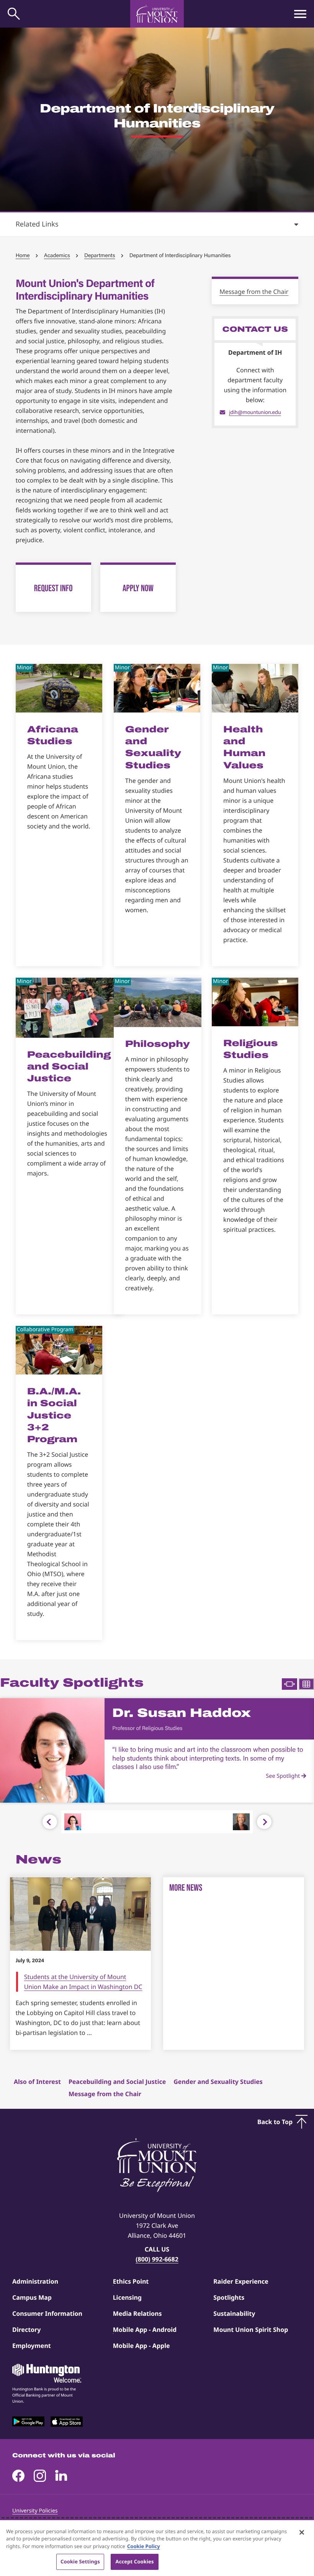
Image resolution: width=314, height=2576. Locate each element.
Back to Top (275, 2122)
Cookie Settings (80, 2561)
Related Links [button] (37, 224)
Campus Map (32, 2297)
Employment (32, 2346)
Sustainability (234, 2314)
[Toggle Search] (14, 14)
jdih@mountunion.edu (255, 412)
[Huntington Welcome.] (47, 2373)
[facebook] (18, 2476)
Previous (50, 1822)
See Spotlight (284, 1776)
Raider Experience (241, 2281)
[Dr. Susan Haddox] (73, 1822)
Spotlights (229, 2297)
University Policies (35, 2511)
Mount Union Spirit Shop (251, 2330)
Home (23, 255)
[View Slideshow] (289, 1684)
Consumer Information (47, 2314)
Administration (35, 2281)
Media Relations (137, 2314)
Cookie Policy (144, 2546)
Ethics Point (131, 2281)
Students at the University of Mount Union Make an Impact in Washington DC (83, 1982)
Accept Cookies (135, 2561)
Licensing (127, 2297)
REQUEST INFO (53, 588)
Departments (100, 255)
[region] (157, 2548)
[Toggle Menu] (300, 14)
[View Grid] (306, 1684)
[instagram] (40, 2476)
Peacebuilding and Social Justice (117, 2082)
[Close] (302, 2532)
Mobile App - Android (145, 2330)
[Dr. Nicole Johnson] (241, 1822)
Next (264, 1822)
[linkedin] (61, 2476)
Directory (26, 2330)
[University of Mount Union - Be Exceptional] (157, 2166)
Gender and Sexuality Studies (218, 2082)
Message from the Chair (254, 292)
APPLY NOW (138, 588)
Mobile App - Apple (141, 2346)
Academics (57, 255)
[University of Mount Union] (157, 14)
